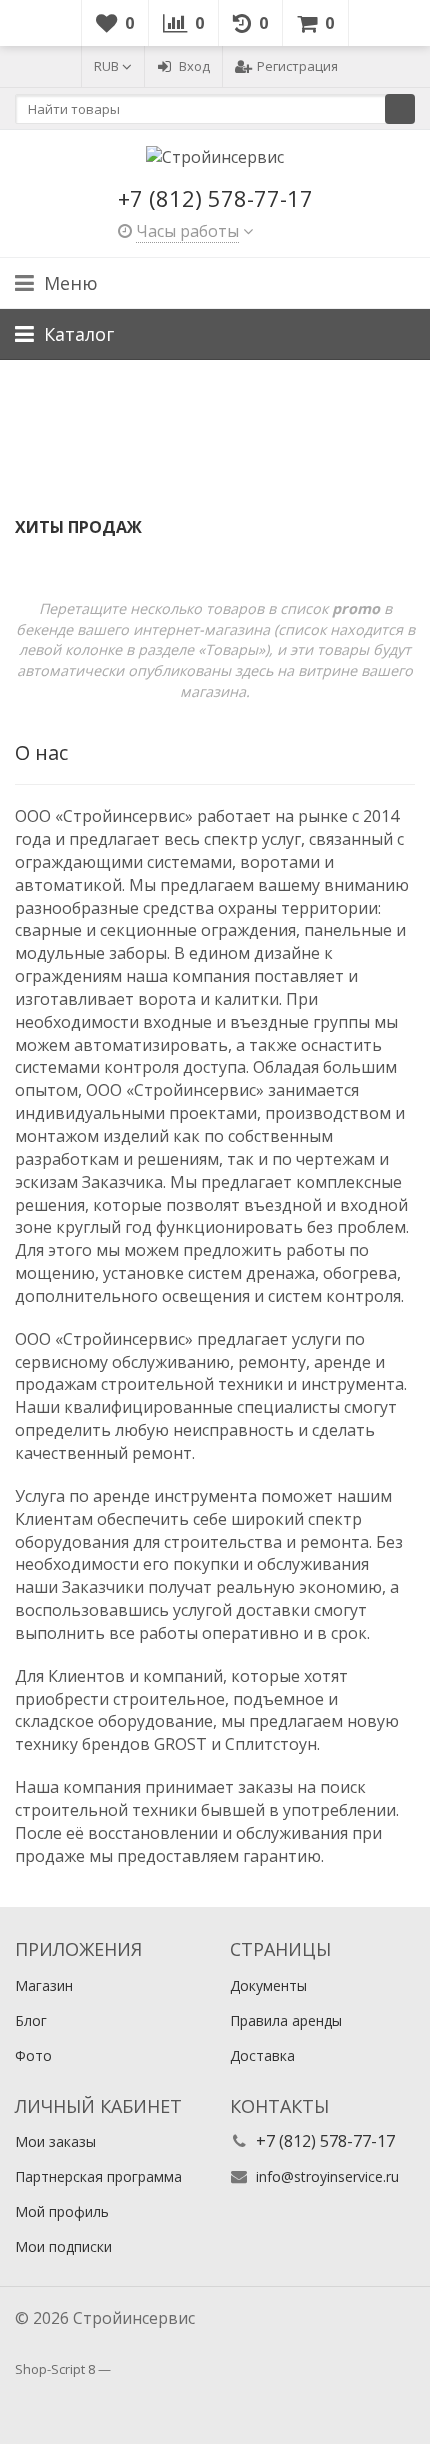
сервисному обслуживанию (122, 1362)
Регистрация (297, 66)
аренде (342, 1362)
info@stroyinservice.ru (327, 2176)
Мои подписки (63, 2246)
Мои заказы (55, 2141)
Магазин (44, 1985)
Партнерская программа (98, 2176)
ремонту (272, 1362)
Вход (194, 66)
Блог (31, 2020)
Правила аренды (286, 2020)
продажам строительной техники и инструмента (209, 1384)
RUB (108, 66)
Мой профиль (62, 2211)
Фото (33, 2055)
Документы (268, 1985)
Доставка (262, 2055)
